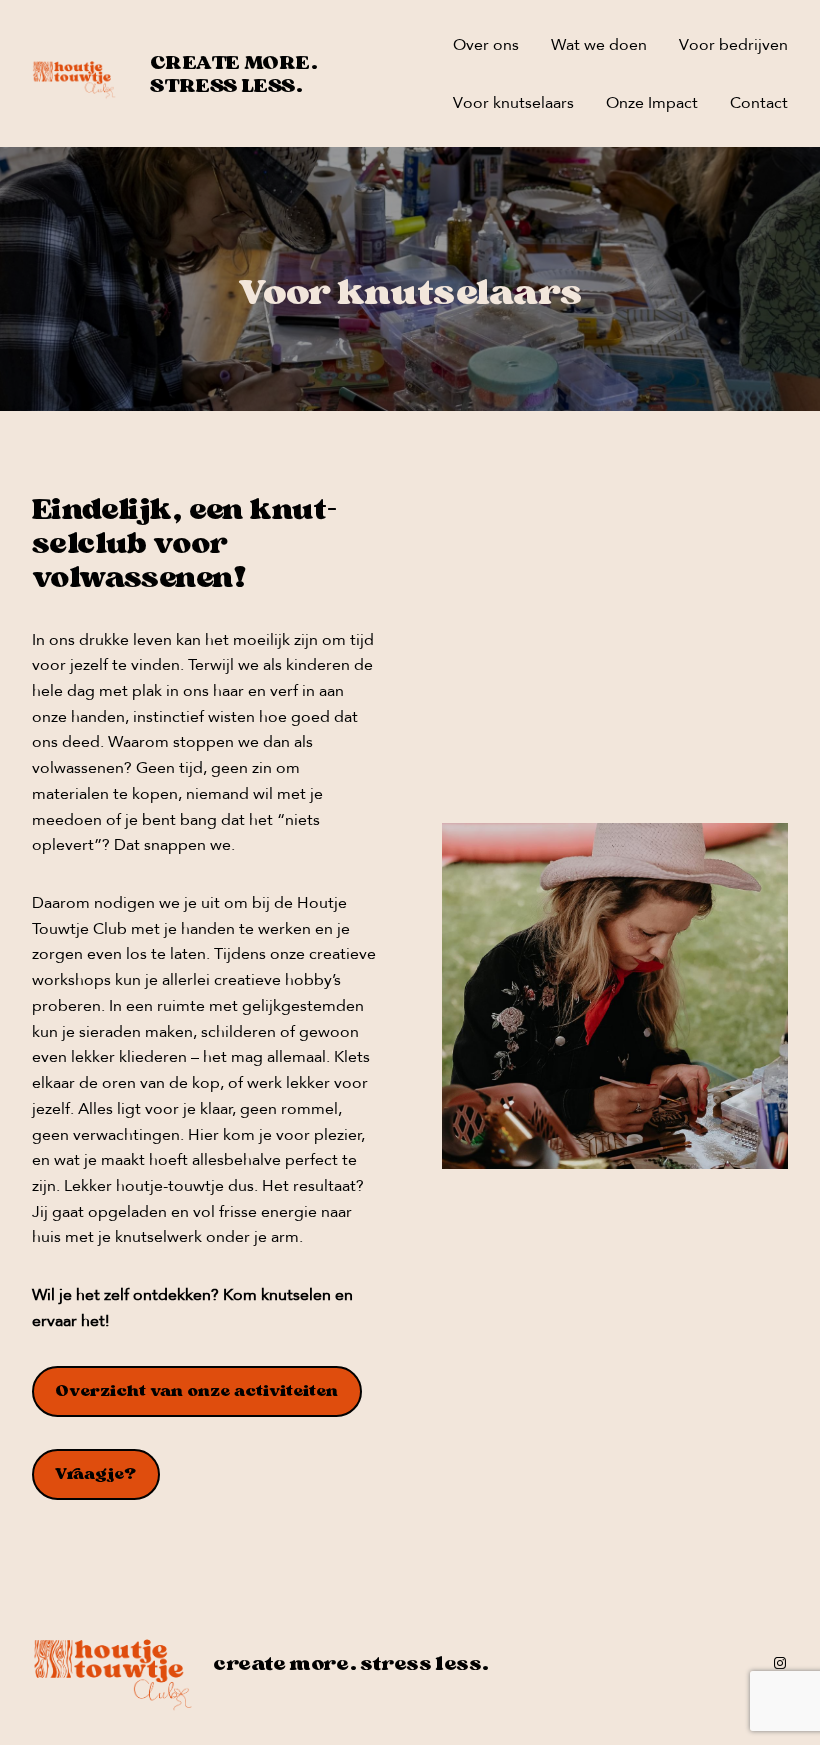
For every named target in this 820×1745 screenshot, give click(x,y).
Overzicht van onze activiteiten (196, 1390)
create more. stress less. (233, 73)
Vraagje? (95, 1473)
